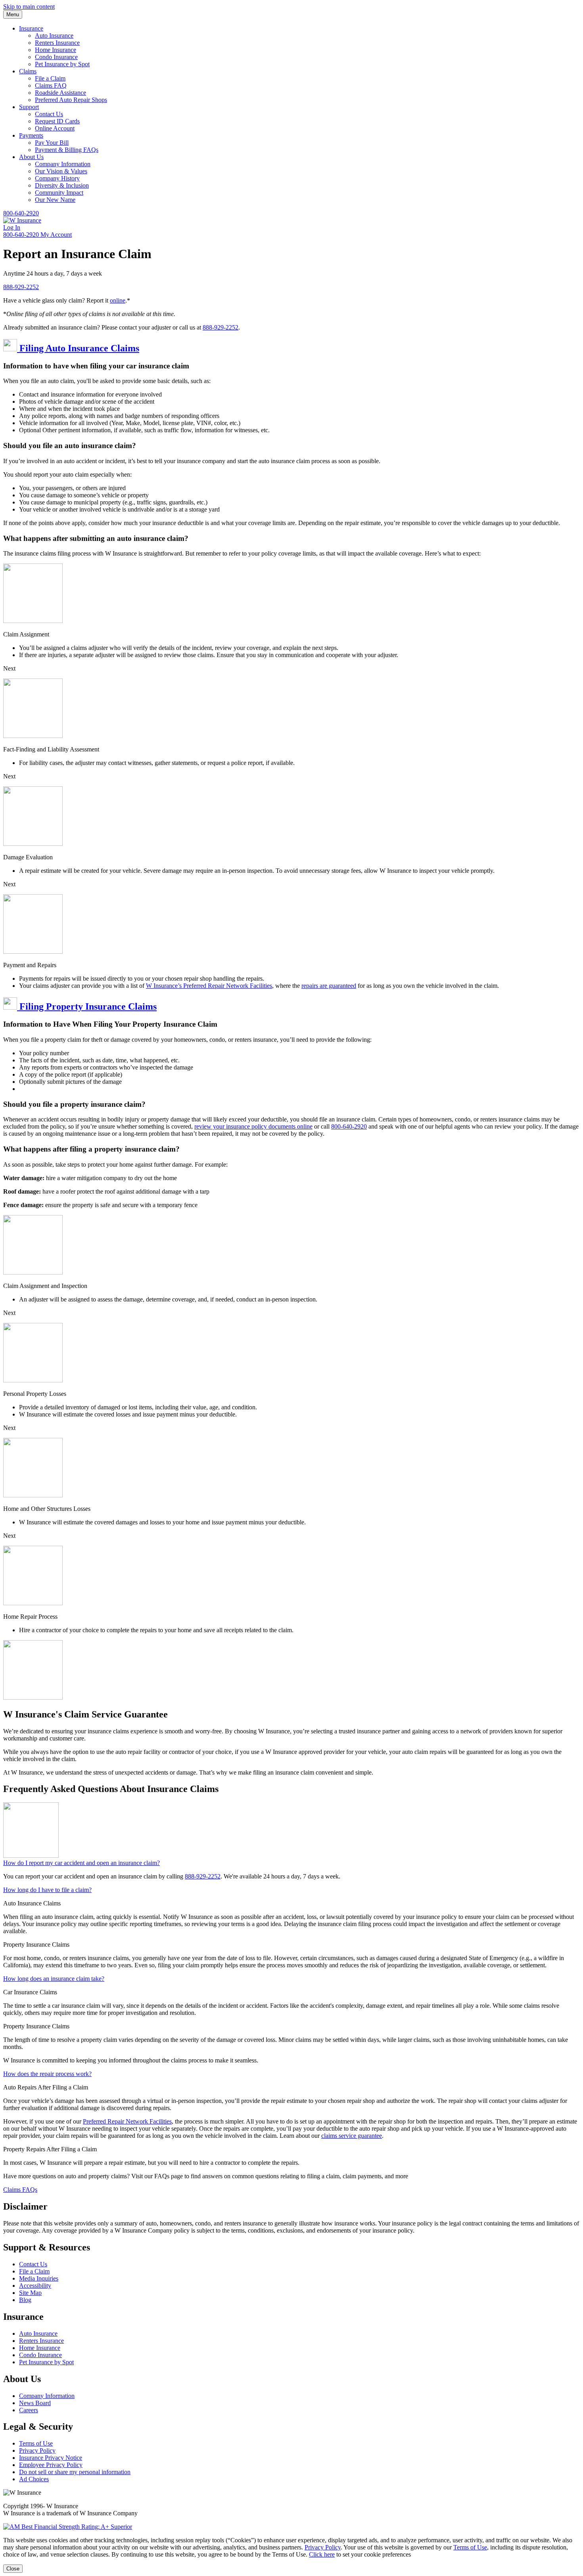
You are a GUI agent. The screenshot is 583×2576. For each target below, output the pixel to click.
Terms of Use (36, 2443)
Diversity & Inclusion (62, 185)
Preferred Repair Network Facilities (127, 2121)
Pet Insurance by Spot (62, 64)
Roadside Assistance (60, 93)
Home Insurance (56, 50)
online (118, 300)
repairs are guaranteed (329, 986)
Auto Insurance (54, 35)
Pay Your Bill (52, 143)
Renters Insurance (57, 43)
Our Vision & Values (61, 171)
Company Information (63, 164)
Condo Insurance (56, 57)
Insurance (31, 28)
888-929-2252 (21, 287)
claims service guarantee (352, 2136)
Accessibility (35, 2286)
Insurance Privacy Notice (51, 2458)
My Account (56, 235)
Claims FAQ (51, 85)
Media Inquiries (39, 2278)
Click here (322, 2554)
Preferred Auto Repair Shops (71, 100)
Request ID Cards (57, 121)
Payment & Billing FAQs (67, 150)
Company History (57, 178)
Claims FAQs (20, 2190)
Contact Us (49, 114)
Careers (29, 2410)
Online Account (55, 128)
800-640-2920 (21, 213)
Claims (28, 71)
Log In (12, 227)
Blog (25, 2300)
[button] (291, 346)
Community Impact (59, 193)
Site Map (30, 2293)
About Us (31, 157)
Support (29, 107)
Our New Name (55, 200)
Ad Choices (34, 2479)
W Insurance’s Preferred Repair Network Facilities (209, 986)
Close (13, 2569)
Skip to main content (29, 7)
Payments (31, 135)
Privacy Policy (37, 2450)
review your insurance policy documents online (253, 1126)
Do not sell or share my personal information (75, 2472)
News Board (35, 2403)
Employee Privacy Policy (51, 2465)
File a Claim (50, 78)
